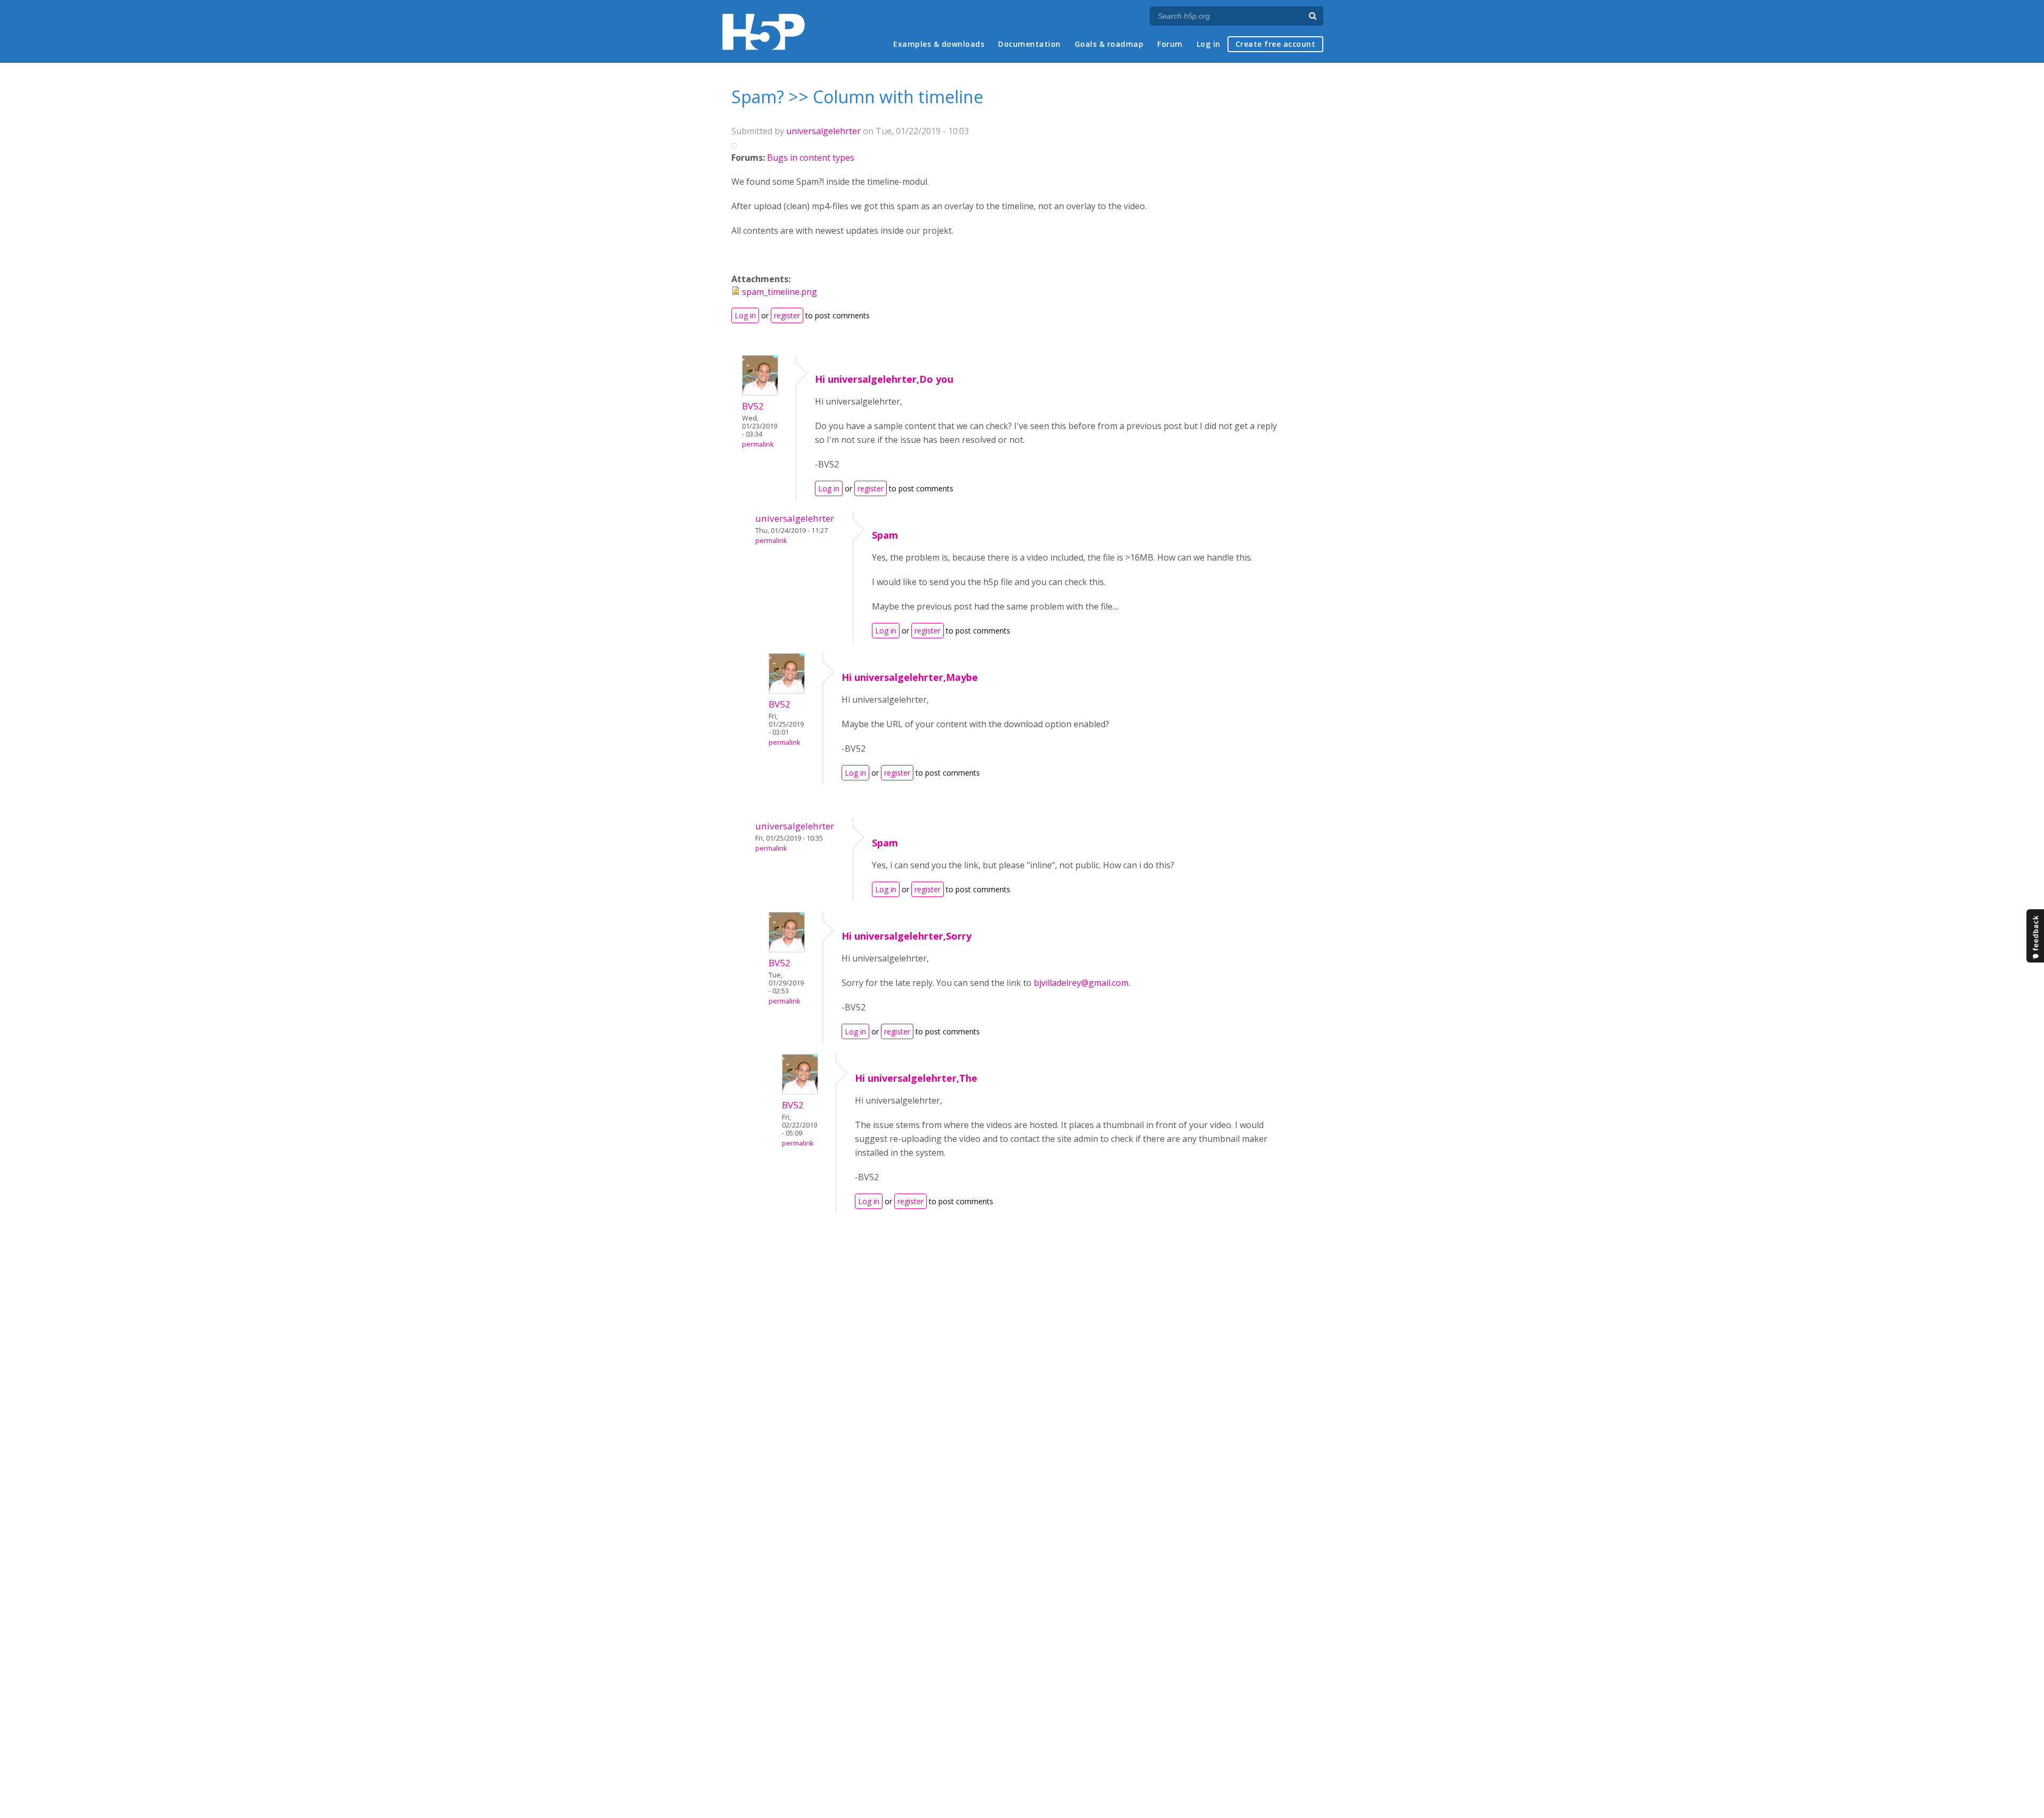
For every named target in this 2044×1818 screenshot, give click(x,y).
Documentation (1029, 44)
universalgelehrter (823, 131)
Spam (885, 535)
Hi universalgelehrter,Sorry (906, 936)
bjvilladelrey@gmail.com (1081, 983)
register (787, 315)
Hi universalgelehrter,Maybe (910, 677)
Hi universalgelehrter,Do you (884, 379)
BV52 (753, 406)
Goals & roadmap (1109, 44)
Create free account (1276, 44)
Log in (1209, 44)
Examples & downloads (939, 44)
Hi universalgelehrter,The (916, 1078)
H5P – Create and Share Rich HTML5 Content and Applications (764, 32)
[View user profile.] (760, 392)
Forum (1170, 44)
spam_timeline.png (780, 292)
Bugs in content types (811, 158)
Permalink (758, 444)
